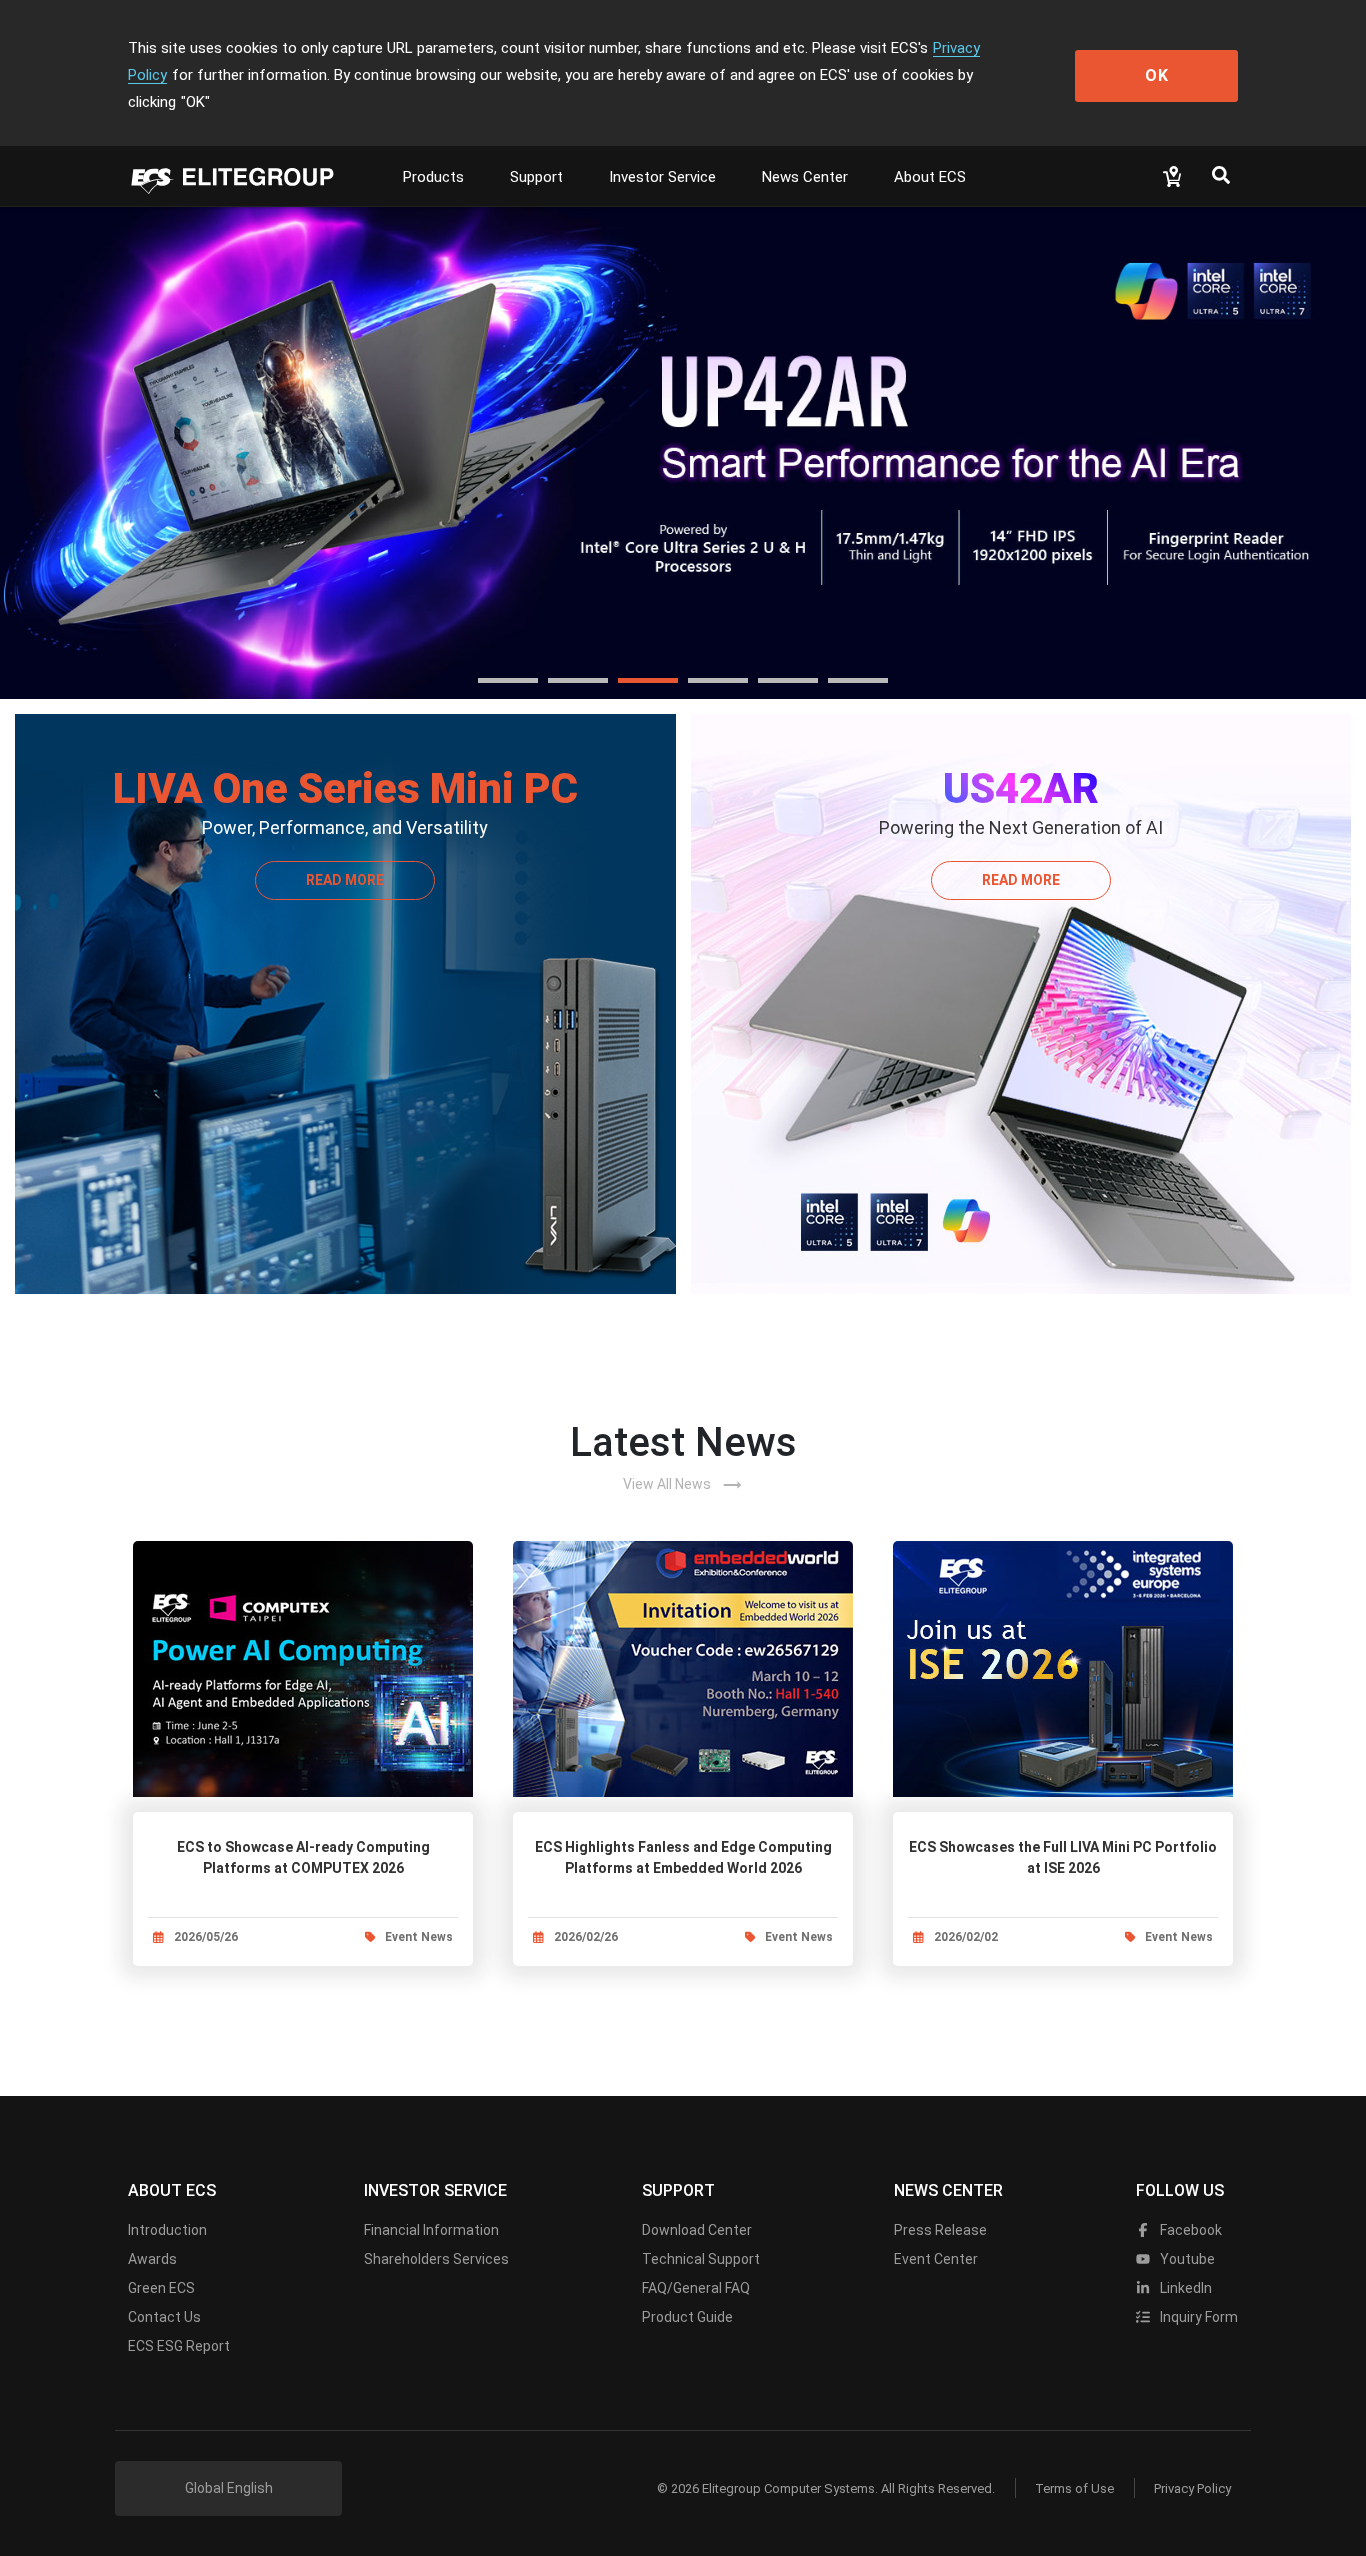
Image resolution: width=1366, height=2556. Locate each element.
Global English (229, 2488)
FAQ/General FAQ (696, 2288)
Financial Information (431, 2230)
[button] (508, 680)
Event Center (936, 2259)
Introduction (167, 2230)
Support (536, 177)
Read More (345, 880)
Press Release (940, 2230)
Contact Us (164, 2317)
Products (433, 177)
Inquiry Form (1197, 2317)
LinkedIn (1184, 2288)
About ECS (930, 177)
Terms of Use (1074, 2488)
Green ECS (161, 2288)
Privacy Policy (1192, 2488)
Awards (152, 2259)
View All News (683, 1485)
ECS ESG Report (179, 2346)
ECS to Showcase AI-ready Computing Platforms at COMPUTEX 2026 (303, 1857)
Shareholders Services (436, 2259)
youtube (1186, 2259)
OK (1157, 75)
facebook (1189, 2230)
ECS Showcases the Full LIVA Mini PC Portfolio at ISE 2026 (1063, 1857)
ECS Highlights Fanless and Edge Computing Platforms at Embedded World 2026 (683, 1857)
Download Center (697, 2230)
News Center (805, 177)
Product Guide (687, 2317)
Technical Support (701, 2259)
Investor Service (662, 177)
